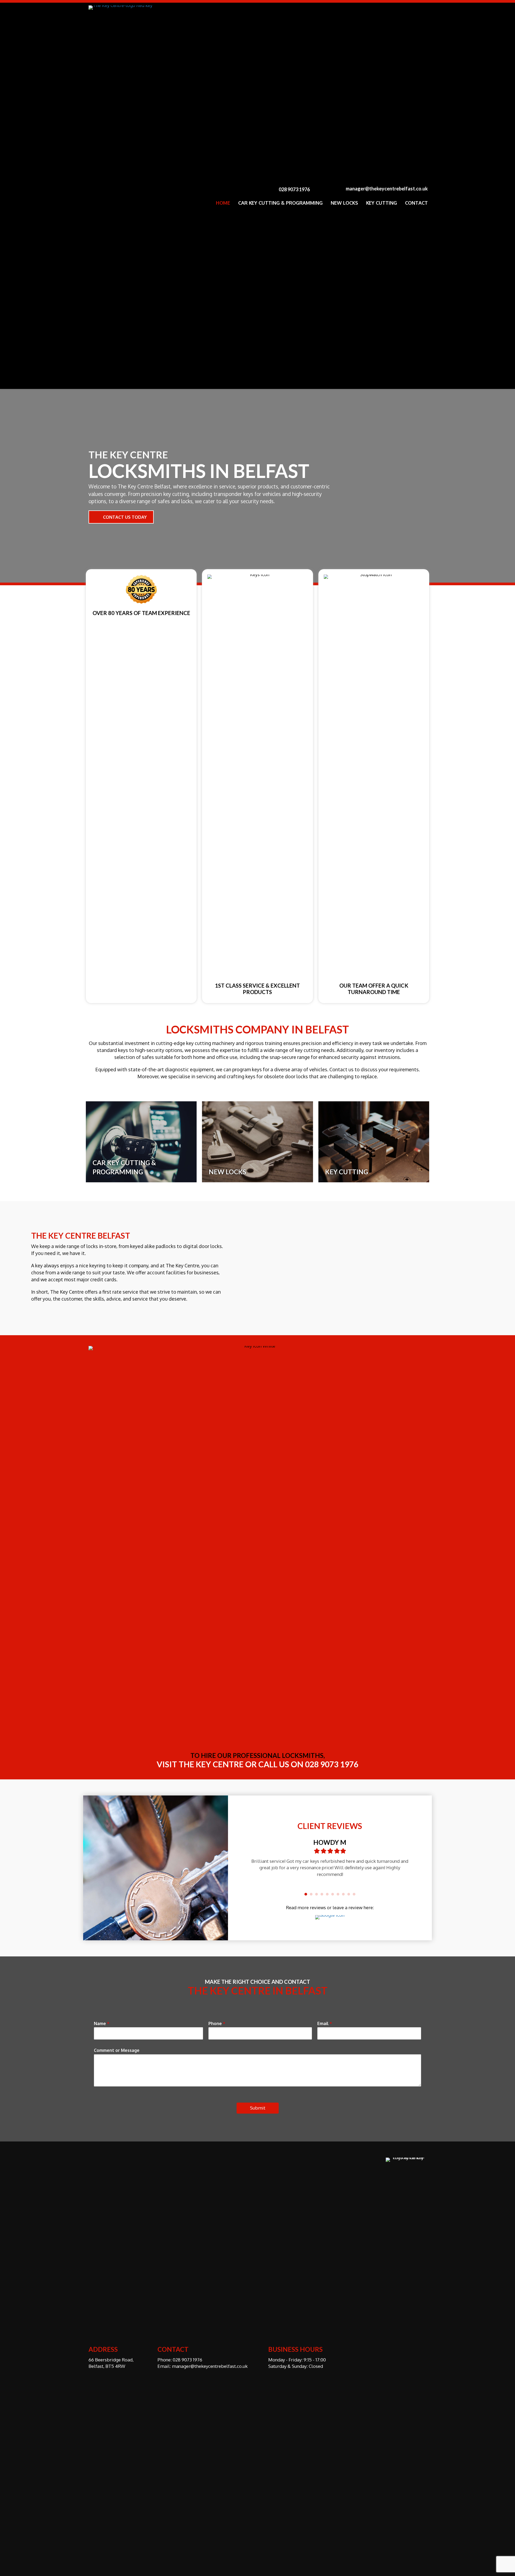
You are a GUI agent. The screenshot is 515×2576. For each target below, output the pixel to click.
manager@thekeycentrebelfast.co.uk (210, 2366)
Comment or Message (117, 2050)
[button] (121, 517)
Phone (217, 2023)
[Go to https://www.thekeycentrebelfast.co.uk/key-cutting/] (374, 1142)
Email (325, 2023)
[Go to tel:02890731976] (295, 189)
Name (102, 2023)
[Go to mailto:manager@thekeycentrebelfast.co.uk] (377, 189)
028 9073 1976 (187, 2360)
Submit (258, 2108)
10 (354, 1896)
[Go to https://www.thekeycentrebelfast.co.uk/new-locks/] (257, 1142)
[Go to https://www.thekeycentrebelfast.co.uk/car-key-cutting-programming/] (141, 1142)
